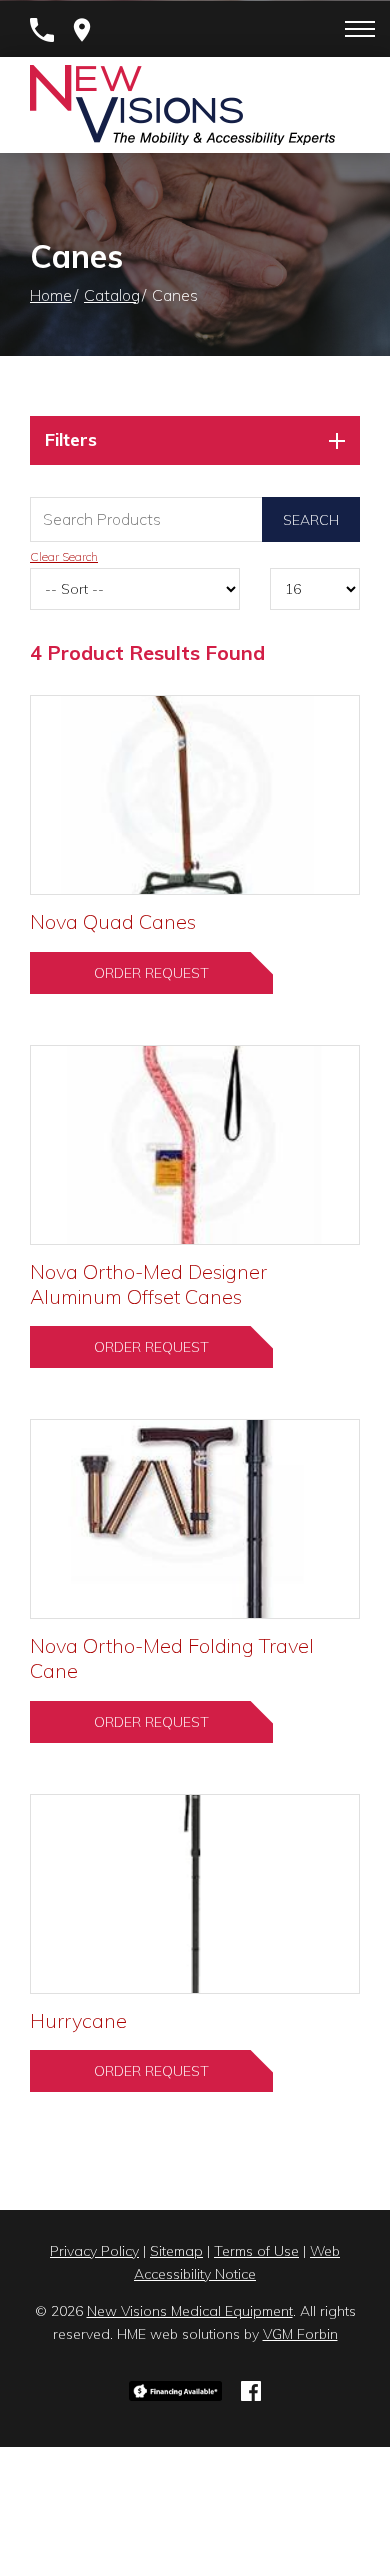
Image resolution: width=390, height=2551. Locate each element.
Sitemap (176, 2251)
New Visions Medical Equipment (190, 2311)
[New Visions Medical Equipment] (182, 105)
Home (51, 295)
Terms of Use (256, 2251)
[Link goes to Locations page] (82, 30)
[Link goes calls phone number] (42, 30)
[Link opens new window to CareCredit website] (176, 2389)
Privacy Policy (94, 2251)
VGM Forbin (300, 2334)
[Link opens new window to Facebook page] (251, 2389)
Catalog (112, 295)
